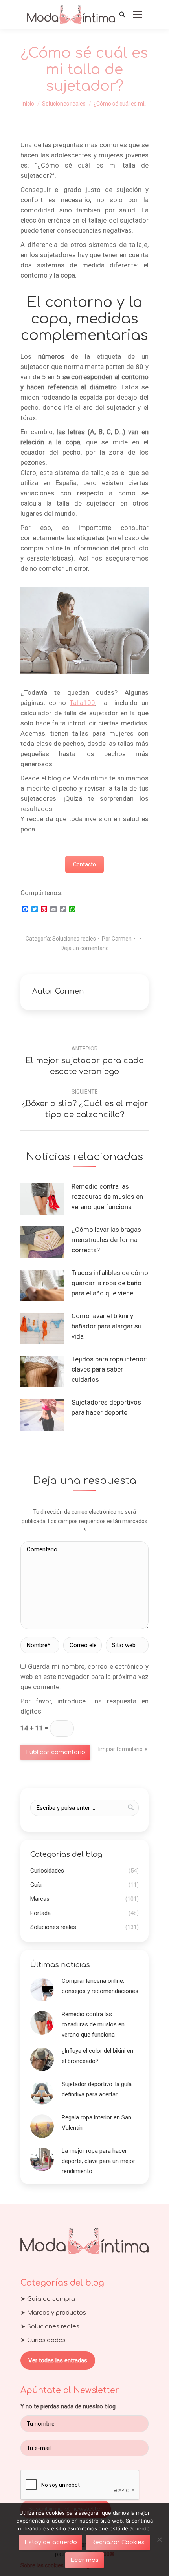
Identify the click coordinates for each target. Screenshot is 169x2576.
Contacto (84, 864)
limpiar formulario (120, 1749)
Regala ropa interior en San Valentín (96, 2123)
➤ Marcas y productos (53, 2313)
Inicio (28, 104)
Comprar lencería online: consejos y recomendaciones (100, 1986)
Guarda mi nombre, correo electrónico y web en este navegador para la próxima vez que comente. (84, 1677)
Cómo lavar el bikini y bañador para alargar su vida (107, 1326)
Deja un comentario (85, 948)
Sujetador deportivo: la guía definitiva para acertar (97, 2089)
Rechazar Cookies (118, 2542)
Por (117, 939)
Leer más (84, 2560)
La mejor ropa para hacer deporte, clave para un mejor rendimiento (98, 2161)
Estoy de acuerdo (51, 2542)
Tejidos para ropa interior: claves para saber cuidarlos (109, 1369)
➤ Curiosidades (43, 2340)
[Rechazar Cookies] (159, 2539)
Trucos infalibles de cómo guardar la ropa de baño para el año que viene (110, 1283)
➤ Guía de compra (48, 2299)
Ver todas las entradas (58, 2360)
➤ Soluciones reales (50, 2327)
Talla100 (82, 703)
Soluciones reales (64, 104)
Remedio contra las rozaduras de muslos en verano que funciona (107, 1197)
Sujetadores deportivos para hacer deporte (106, 1407)
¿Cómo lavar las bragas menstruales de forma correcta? (106, 1240)
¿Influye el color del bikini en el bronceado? (97, 2056)
